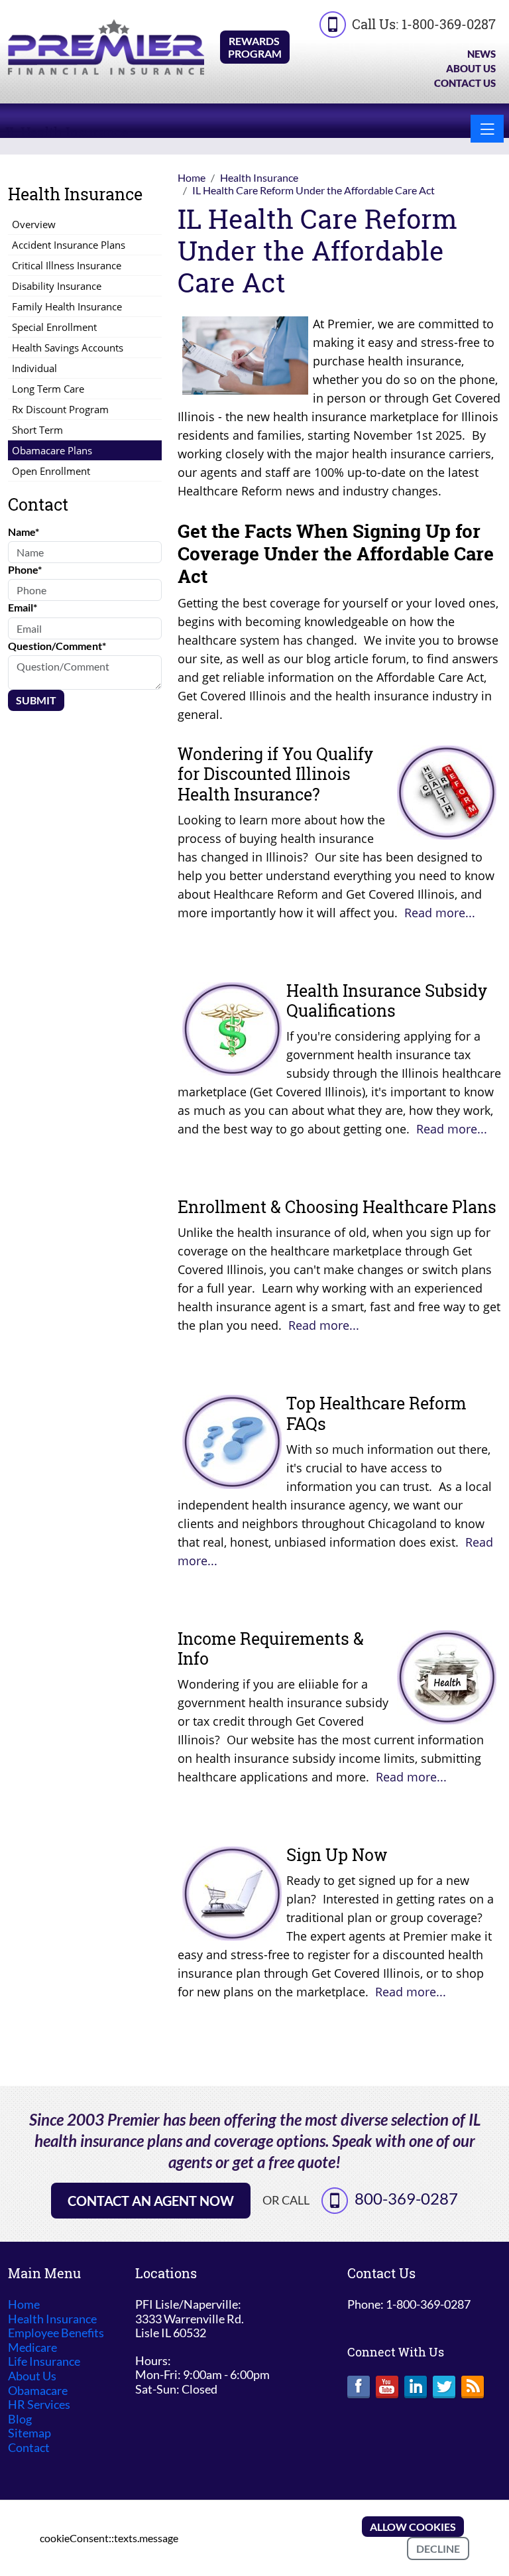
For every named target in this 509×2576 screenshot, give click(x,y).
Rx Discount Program (60, 409)
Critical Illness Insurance (67, 265)
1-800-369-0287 (449, 24)
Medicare (32, 2348)
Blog (20, 2419)
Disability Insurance (57, 286)
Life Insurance (44, 2361)
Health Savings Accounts (68, 348)
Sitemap (29, 2433)
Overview (34, 224)
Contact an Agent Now (151, 2201)
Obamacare (38, 2391)
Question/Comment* (57, 646)
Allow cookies (413, 2527)
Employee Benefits (56, 2333)
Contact (29, 2448)
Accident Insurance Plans (69, 245)
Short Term (37, 430)
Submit (36, 700)
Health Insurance (52, 2319)
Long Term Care (48, 389)
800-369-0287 (406, 2198)
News (481, 54)
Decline (438, 2548)
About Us (471, 68)
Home (24, 2304)
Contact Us (465, 83)
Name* (24, 532)
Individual (34, 368)
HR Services (39, 2405)
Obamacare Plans (52, 450)
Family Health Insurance (67, 306)
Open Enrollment (51, 471)
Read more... (440, 913)
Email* (23, 607)
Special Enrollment (54, 327)
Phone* (25, 569)
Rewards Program (255, 47)
